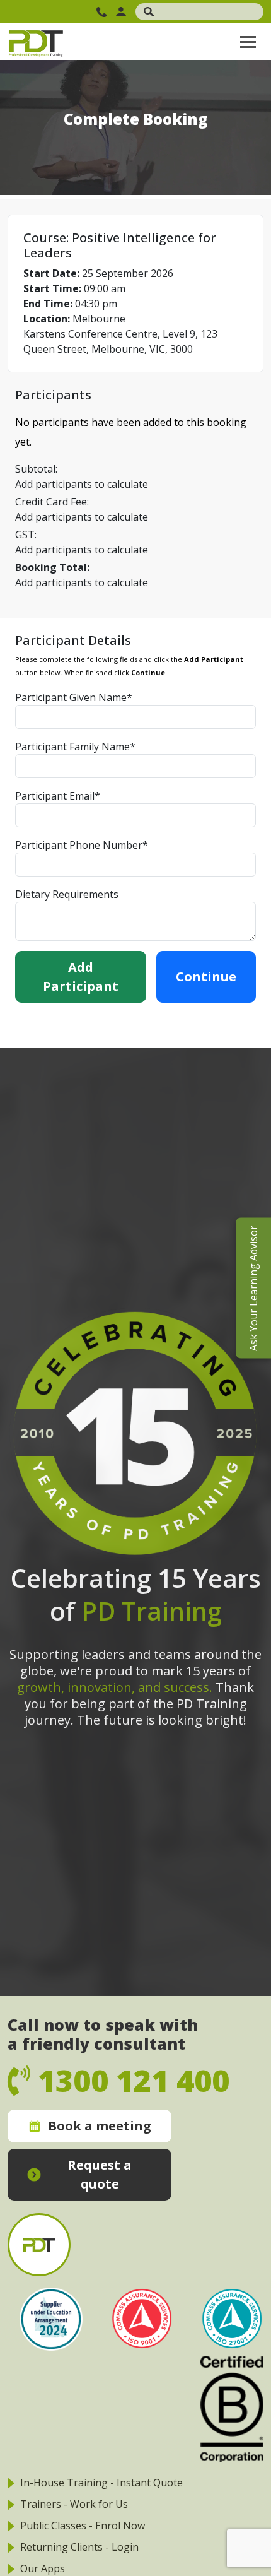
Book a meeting (100, 2126)
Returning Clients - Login (79, 2547)
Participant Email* (58, 796)
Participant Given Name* (74, 697)
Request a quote (100, 2174)
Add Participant (81, 977)
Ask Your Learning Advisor (253, 1288)
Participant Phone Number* (82, 845)
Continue (206, 977)
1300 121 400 (103, 12)
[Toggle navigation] (248, 42)
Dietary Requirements (67, 894)
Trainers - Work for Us (74, 2504)
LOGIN (123, 12)
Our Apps (43, 2568)
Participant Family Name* (75, 747)
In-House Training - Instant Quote (101, 2483)
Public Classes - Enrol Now (83, 2526)
